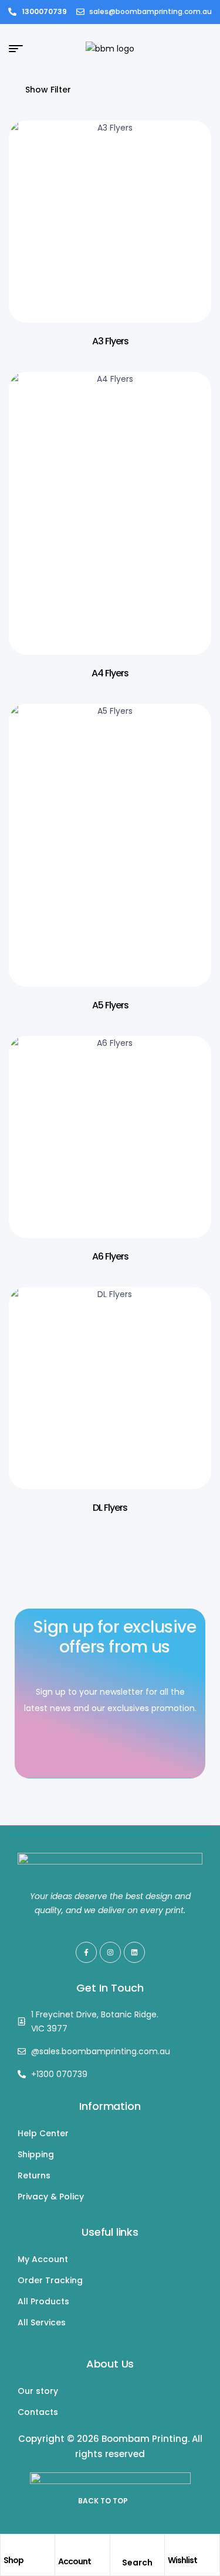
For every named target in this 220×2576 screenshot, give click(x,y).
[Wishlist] (174, 2546)
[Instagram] (110, 1952)
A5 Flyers (110, 1005)
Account (75, 2561)
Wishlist (182, 2560)
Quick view (185, 182)
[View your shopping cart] (206, 49)
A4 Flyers (110, 673)
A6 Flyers (110, 1256)
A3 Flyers (110, 341)
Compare (185, 211)
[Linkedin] (134, 1952)
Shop (13, 2560)
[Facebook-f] (86, 1952)
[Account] (65, 2547)
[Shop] (9, 2546)
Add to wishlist (185, 153)
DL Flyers (110, 1508)
